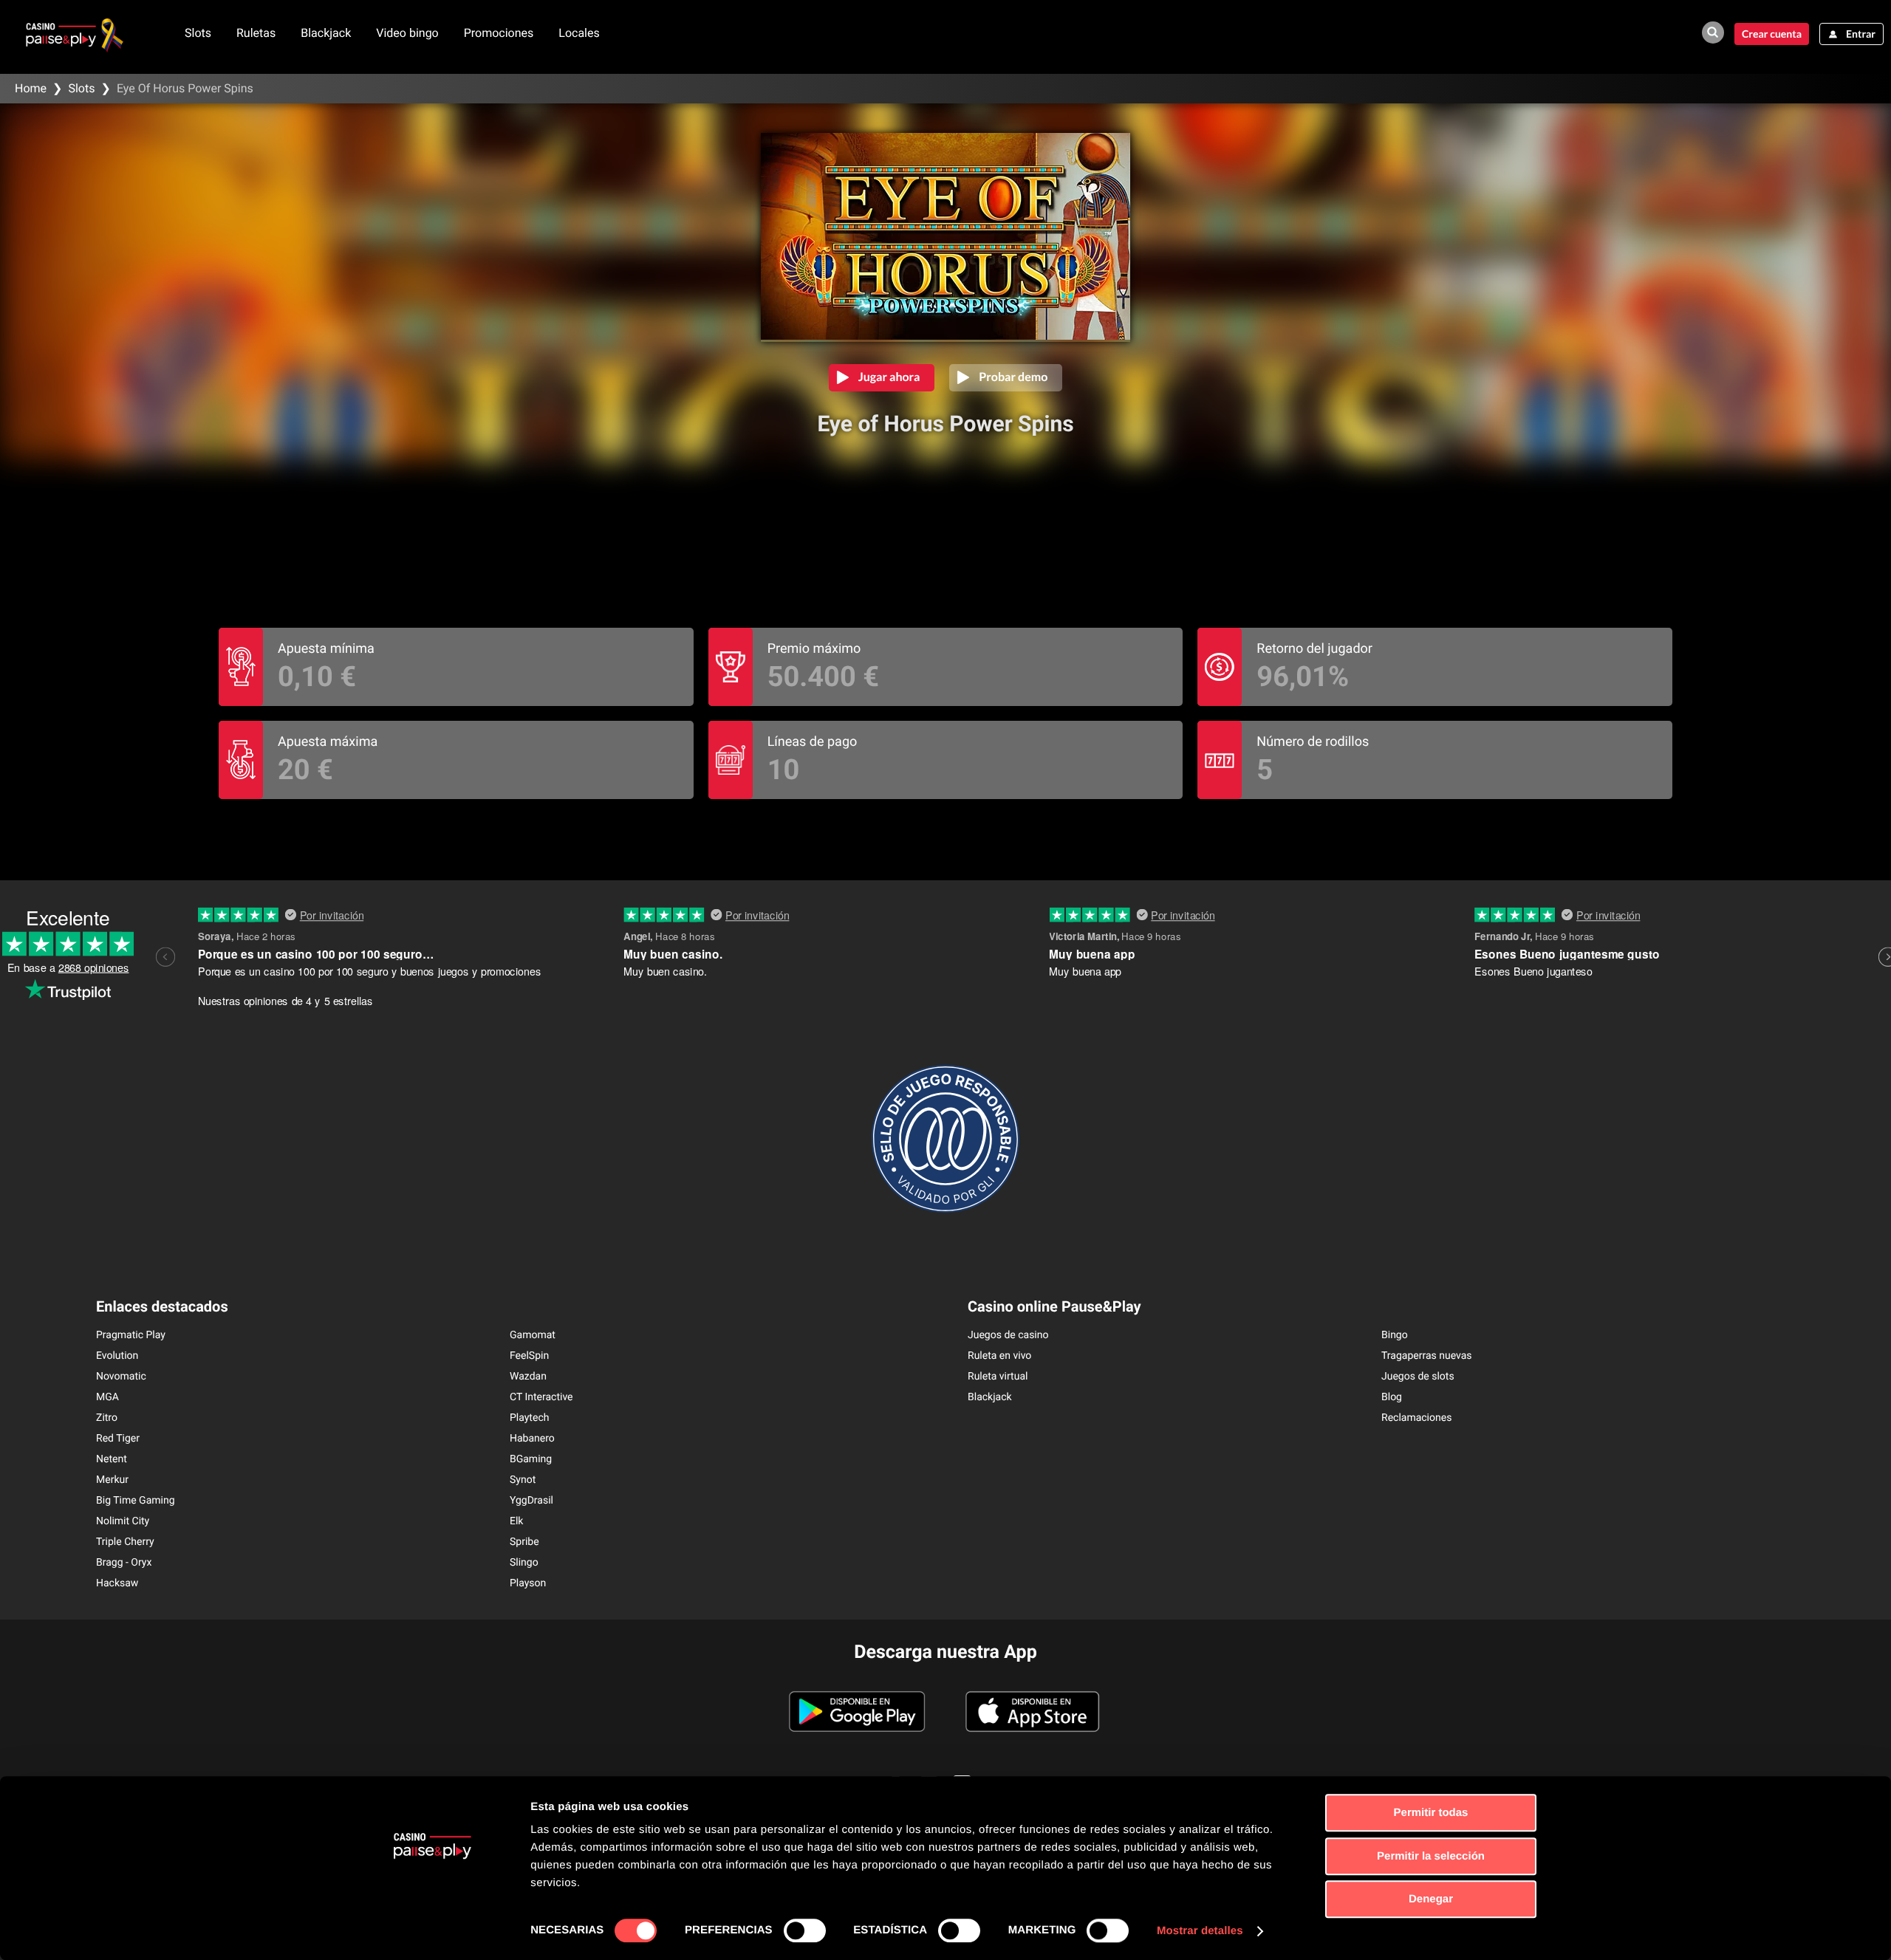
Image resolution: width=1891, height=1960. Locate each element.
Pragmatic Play (131, 1335)
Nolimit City (123, 1521)
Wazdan (528, 1377)
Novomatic (121, 1377)
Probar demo (1013, 377)
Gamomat (533, 1335)
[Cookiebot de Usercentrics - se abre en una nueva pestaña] (432, 1931)
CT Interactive (541, 1397)
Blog (1392, 1397)
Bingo (1395, 1335)
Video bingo (407, 33)
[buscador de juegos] (1713, 32)
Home (31, 88)
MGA (107, 1397)
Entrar (1861, 34)
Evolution (117, 1356)
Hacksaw (117, 1583)
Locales (579, 33)
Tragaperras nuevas (1427, 1356)
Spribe (524, 1542)
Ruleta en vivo (999, 1356)
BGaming (531, 1459)
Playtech (529, 1418)
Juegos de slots (1418, 1377)
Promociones (499, 33)
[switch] (805, 1930)
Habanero (532, 1439)
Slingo (524, 1563)
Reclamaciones (1416, 1418)
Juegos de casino (1008, 1335)
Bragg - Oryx (124, 1563)
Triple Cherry (125, 1542)
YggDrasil (531, 1501)
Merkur (112, 1480)
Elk (516, 1521)
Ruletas (256, 33)
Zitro (107, 1418)
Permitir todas (1431, 1813)
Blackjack (326, 33)
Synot (523, 1480)
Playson (528, 1583)
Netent (112, 1459)
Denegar (1431, 1899)
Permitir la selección (1431, 1856)
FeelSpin (529, 1356)
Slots (198, 33)
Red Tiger (118, 1439)
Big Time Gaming (136, 1501)
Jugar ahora (889, 377)
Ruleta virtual (998, 1377)
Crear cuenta (1772, 34)
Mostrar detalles (1200, 1931)
